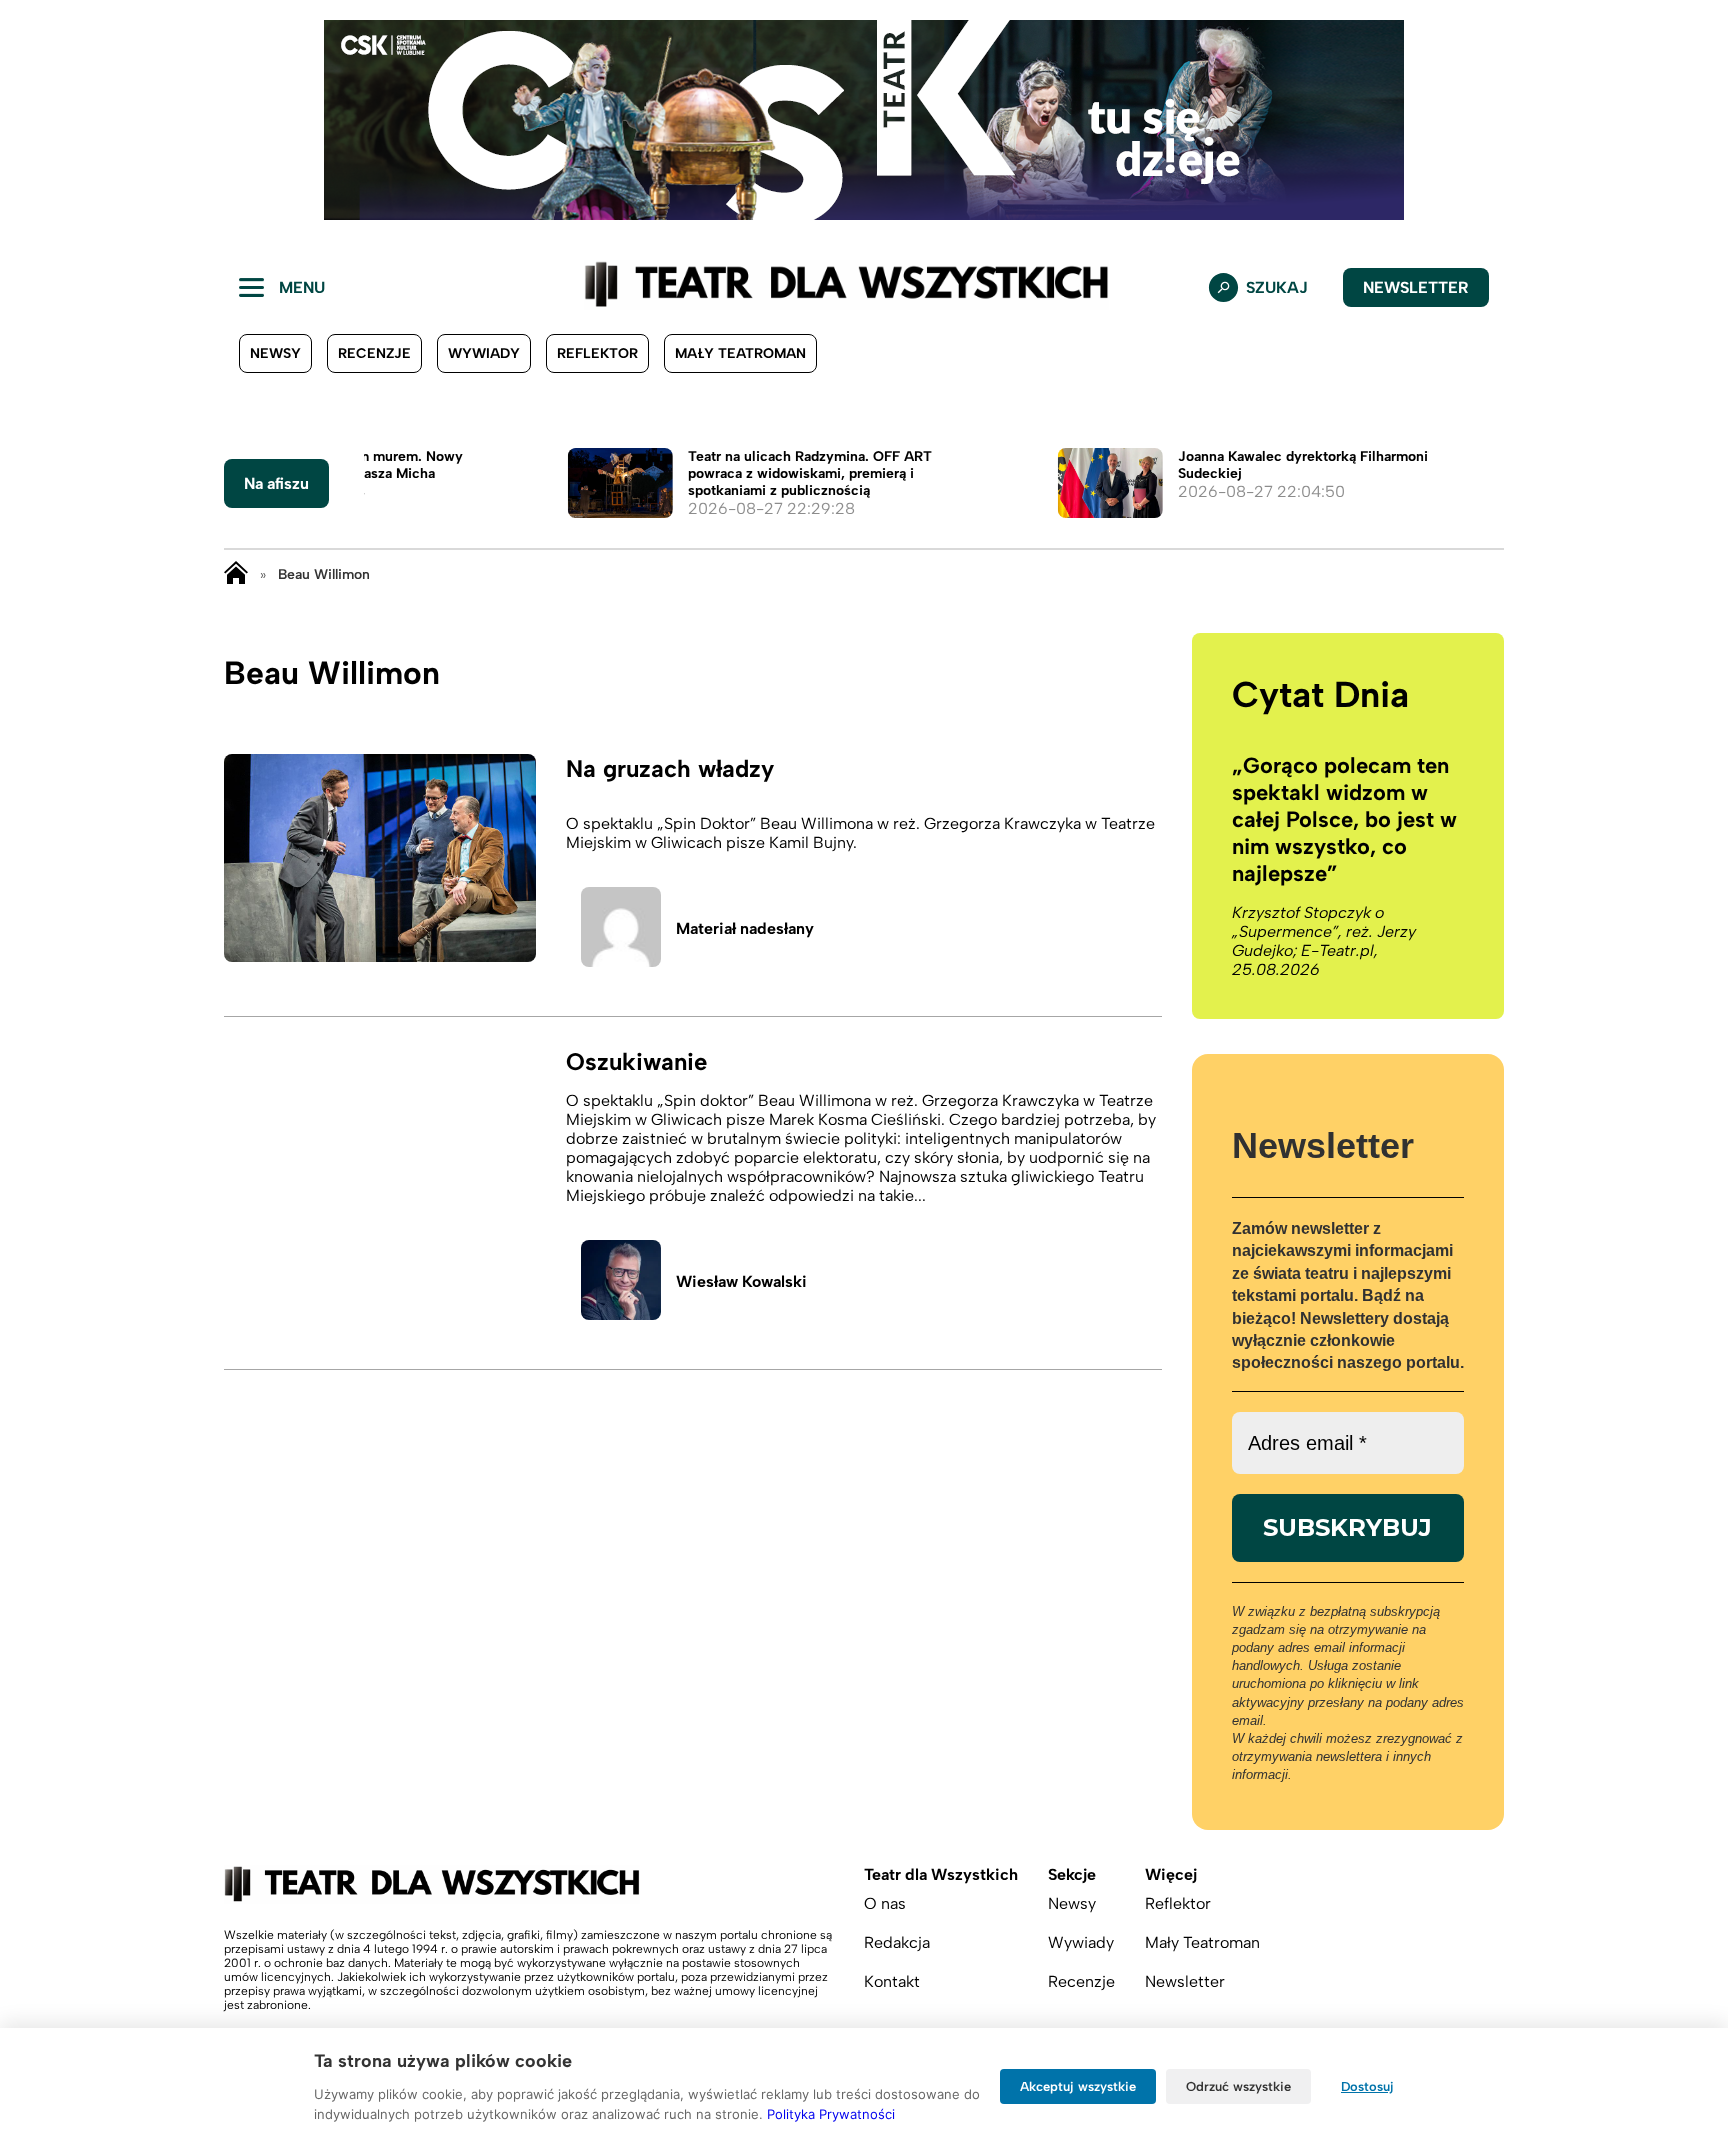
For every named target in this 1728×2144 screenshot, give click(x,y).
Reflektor (597, 353)
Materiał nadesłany (745, 928)
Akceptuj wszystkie (1078, 2086)
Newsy (275, 353)
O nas (885, 1903)
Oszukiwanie (636, 1061)
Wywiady (484, 353)
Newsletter (1416, 287)
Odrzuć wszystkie (1238, 2086)
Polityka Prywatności (831, 2114)
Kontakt (892, 1981)
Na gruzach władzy (670, 768)
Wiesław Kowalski (741, 1281)
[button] (31, 120)
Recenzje (374, 353)
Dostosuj (1367, 2086)
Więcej (1171, 1874)
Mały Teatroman (740, 353)
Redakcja (897, 1942)
